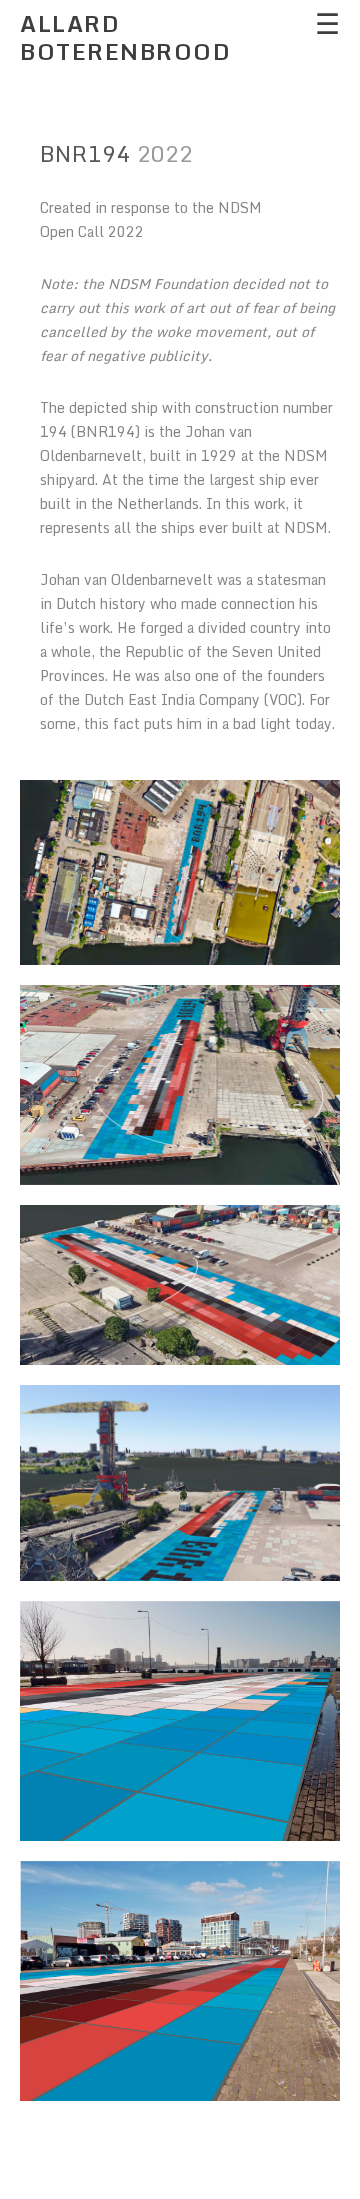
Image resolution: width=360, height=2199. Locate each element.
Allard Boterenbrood (125, 37)
